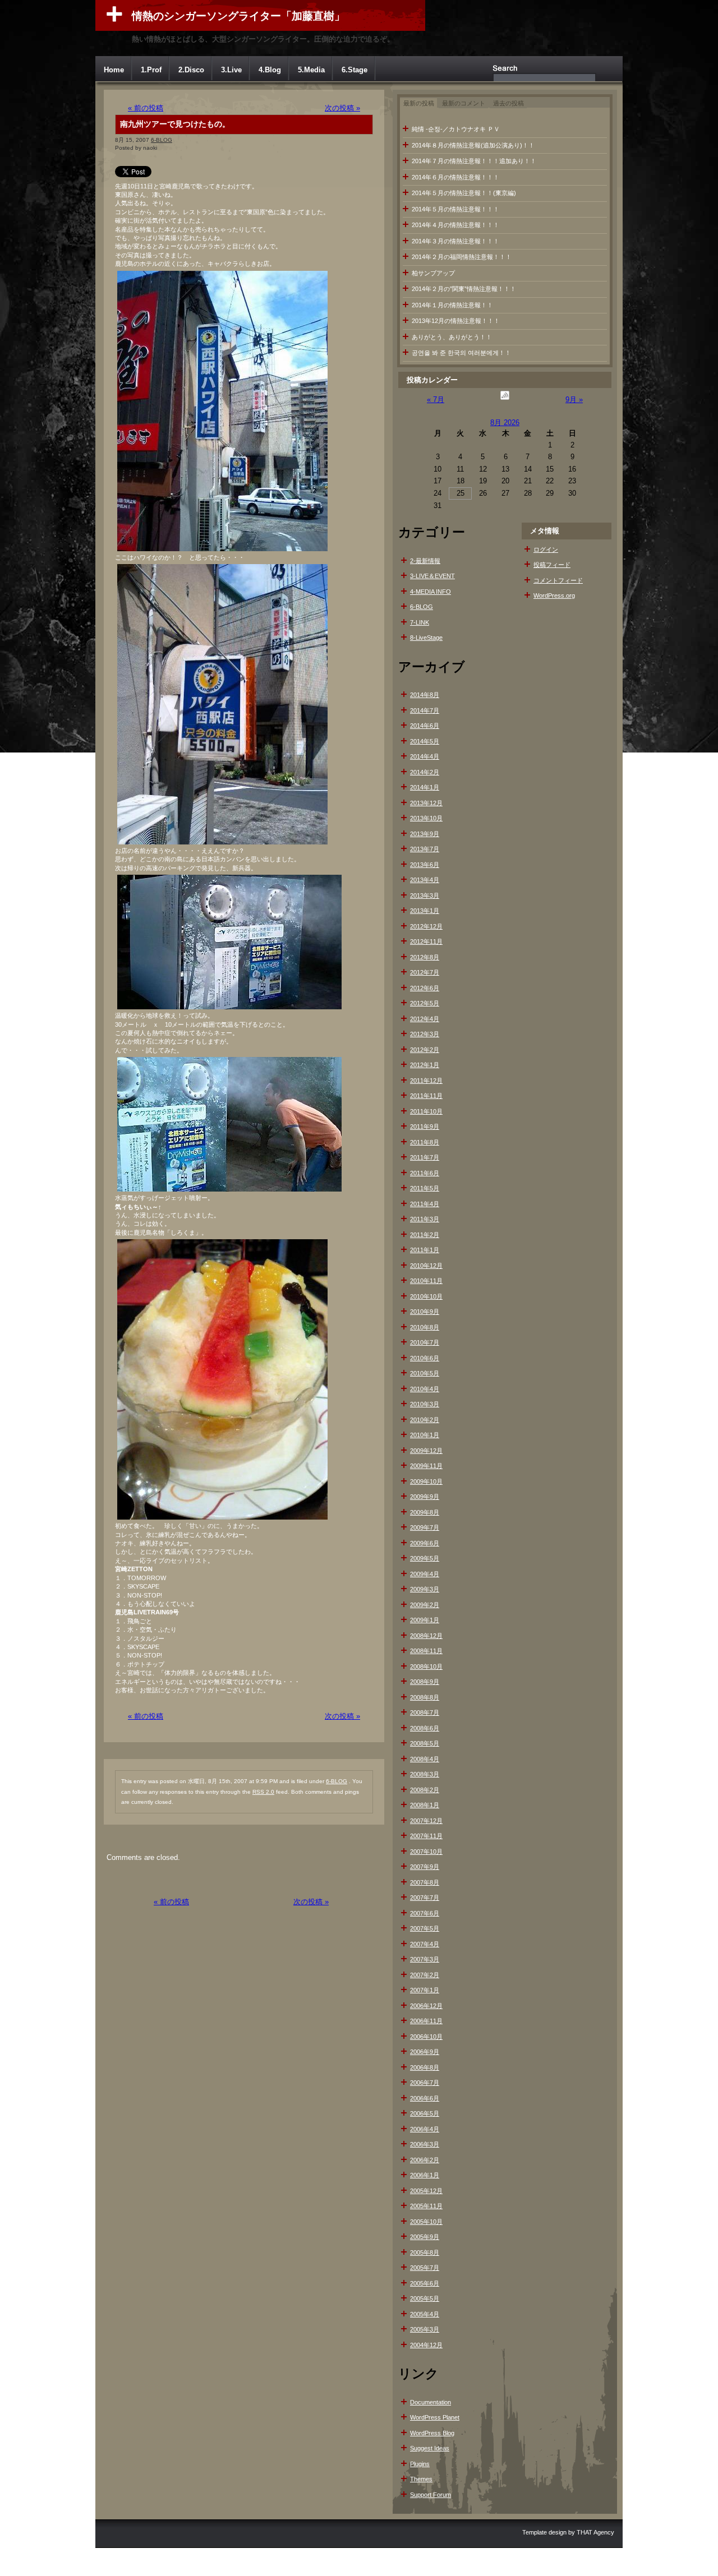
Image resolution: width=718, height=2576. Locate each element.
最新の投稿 (419, 103)
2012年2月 (425, 1050)
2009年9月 (425, 1497)
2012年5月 (425, 1003)
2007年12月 (426, 1821)
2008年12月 (426, 1636)
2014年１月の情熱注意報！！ (452, 305)
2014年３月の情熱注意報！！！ (455, 241)
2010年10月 (426, 1296)
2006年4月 (425, 2129)
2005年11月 (426, 2206)
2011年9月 (425, 1127)
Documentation (431, 2402)
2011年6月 (425, 1173)
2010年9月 (425, 1312)
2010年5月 (425, 1373)
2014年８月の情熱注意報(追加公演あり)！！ (473, 145)
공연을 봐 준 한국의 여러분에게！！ (461, 353)
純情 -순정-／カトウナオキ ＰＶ (456, 129)
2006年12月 (426, 2006)
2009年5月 (425, 1558)
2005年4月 (425, 2314)
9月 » (574, 400)
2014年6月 (425, 726)
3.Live (231, 70)
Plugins (420, 2464)
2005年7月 (425, 2268)
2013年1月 (425, 911)
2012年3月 (425, 1034)
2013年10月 (426, 818)
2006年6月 (425, 2098)
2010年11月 (426, 1281)
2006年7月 (425, 2083)
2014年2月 (425, 772)
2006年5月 (425, 2113)
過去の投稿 (508, 103)
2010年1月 (425, 1435)
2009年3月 (425, 1589)
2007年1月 (425, 1990)
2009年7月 (425, 1527)
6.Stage (355, 70)
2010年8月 (425, 1327)
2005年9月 (425, 2237)
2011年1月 (425, 1250)
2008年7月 (425, 1712)
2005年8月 (425, 2252)
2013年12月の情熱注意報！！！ (456, 321)
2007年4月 (425, 1944)
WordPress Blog (432, 2433)
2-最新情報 (425, 561)
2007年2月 (425, 1975)
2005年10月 (426, 2222)
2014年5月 (425, 741)
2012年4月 (425, 1019)
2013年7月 (425, 849)
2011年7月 (425, 1157)
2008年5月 (425, 1743)
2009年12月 (426, 1451)
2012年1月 (425, 1065)
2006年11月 (426, 2021)
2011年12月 (426, 1081)
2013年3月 (425, 895)
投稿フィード (552, 565)
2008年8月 (425, 1697)
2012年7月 (425, 972)
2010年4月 (425, 1389)
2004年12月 (426, 2345)
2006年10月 (426, 2037)
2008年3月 (425, 1774)
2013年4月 (425, 880)
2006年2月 (425, 2160)
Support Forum (431, 2495)
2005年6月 (425, 2283)
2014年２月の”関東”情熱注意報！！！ (464, 289)
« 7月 (436, 400)
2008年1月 (425, 1805)
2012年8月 (425, 957)
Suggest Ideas (430, 2448)
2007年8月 (425, 1882)
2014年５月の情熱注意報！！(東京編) (464, 193)
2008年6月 (425, 1728)
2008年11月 (426, 1651)
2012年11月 (426, 941)
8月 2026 (505, 423)
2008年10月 (426, 1666)
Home (114, 70)
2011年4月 (425, 1204)
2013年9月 (425, 834)
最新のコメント (464, 103)
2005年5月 (425, 2298)
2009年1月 (425, 1620)
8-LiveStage (426, 638)
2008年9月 (425, 1682)
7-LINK (420, 622)
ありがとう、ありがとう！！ (452, 337)
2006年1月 (425, 2175)
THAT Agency (595, 2532)
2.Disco (191, 70)
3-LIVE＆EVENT (432, 576)
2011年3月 (425, 1219)
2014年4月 (425, 756)
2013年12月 (426, 803)
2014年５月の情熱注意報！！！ (455, 209)
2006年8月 (425, 2067)
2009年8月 (425, 1512)
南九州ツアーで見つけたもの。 (175, 124)
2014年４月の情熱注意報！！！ (455, 225)
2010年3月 (425, 1404)
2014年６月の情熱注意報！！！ (455, 177)
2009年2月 (425, 1605)
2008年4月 (425, 1759)
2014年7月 (425, 710)
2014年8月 (425, 695)
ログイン (546, 550)
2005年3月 (425, 2329)
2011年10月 (426, 1111)
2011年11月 (426, 1096)
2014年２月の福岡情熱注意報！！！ (462, 257)
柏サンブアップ (433, 273)
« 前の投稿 (146, 108)
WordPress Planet (435, 2417)
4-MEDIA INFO (431, 592)
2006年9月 (425, 2052)
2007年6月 (425, 1913)
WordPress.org (554, 595)
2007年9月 (425, 1867)
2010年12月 (426, 1266)
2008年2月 (425, 1790)
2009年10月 (426, 1481)
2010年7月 (425, 1342)
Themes (421, 2479)
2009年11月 (426, 1466)
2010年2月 (425, 1420)
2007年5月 (425, 1928)
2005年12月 (426, 2191)
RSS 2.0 (263, 1792)
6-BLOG (162, 140)
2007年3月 (425, 1959)
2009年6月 (425, 1543)
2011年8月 (425, 1142)
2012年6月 (425, 988)
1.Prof (151, 70)
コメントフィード (558, 580)
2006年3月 (425, 2144)
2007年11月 (426, 1836)
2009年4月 (425, 1574)
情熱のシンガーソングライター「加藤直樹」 (238, 16)
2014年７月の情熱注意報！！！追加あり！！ (474, 161)
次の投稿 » (342, 108)
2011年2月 (425, 1235)
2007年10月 (426, 1852)
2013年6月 (425, 865)
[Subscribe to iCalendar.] (505, 400)
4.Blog (270, 70)
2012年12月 (426, 926)
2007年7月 (425, 1898)
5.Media (311, 70)
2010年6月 (425, 1358)
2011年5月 (425, 1188)
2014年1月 (425, 787)
